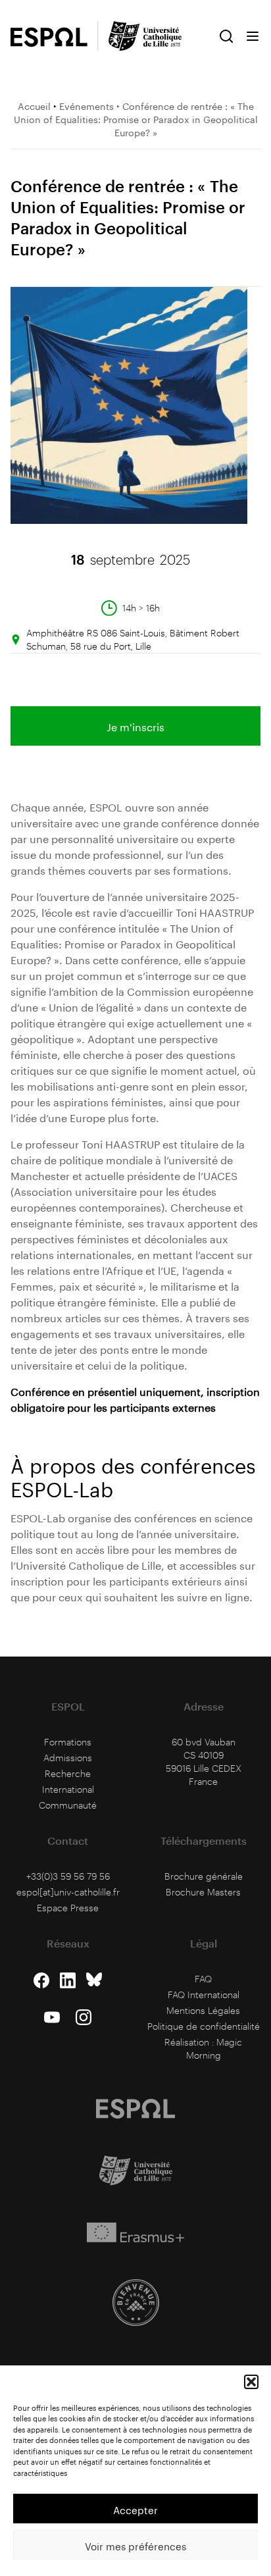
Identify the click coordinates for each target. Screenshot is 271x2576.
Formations (68, 1742)
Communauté (68, 1805)
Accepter (135, 2509)
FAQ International (204, 1995)
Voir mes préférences (135, 2545)
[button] (251, 2382)
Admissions (68, 1758)
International (68, 1789)
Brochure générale (204, 1876)
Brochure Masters (203, 1892)
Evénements (86, 105)
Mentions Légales (203, 2010)
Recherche (68, 1773)
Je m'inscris (135, 726)
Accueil (34, 105)
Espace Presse (68, 1908)
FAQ (203, 1979)
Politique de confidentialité (204, 2026)
